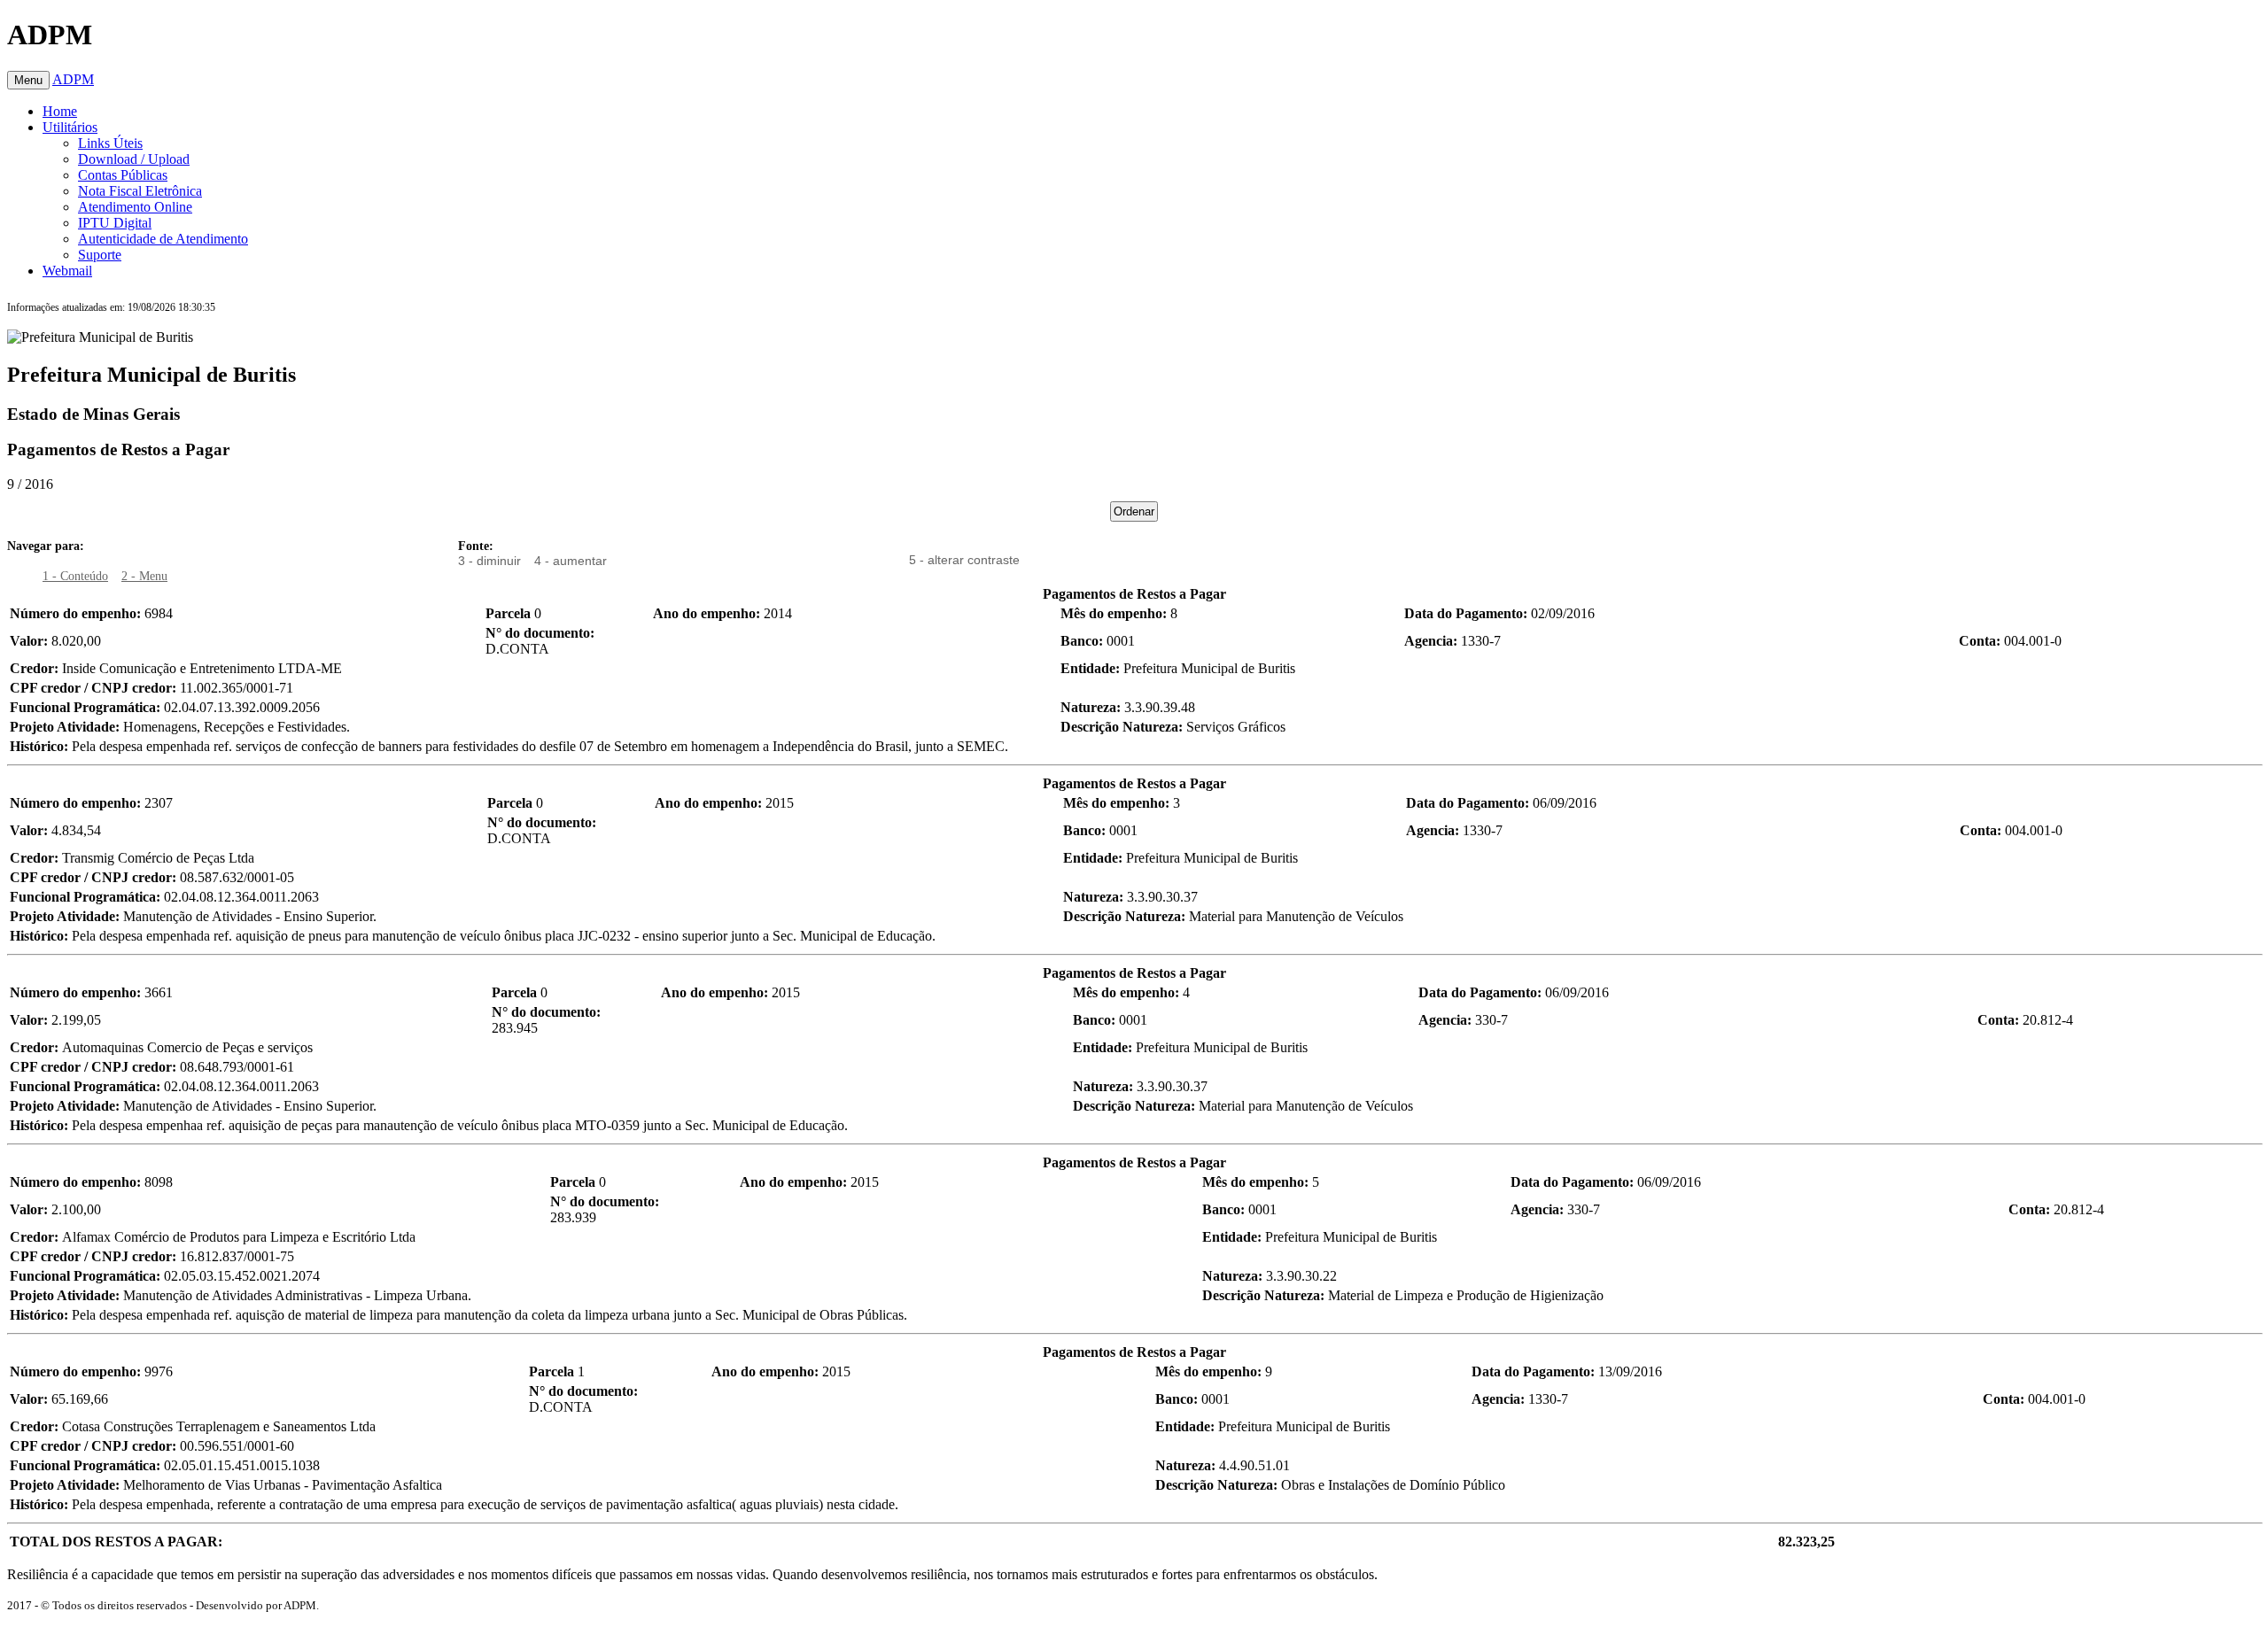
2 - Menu (144, 576)
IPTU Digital (115, 223)
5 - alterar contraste (964, 560)
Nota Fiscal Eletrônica (140, 191)
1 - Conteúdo (75, 576)
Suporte (100, 255)
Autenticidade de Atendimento (163, 239)
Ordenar (1134, 511)
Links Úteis (110, 143)
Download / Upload (134, 159)
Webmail (67, 271)
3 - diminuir (489, 561)
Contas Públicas (123, 175)
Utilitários (70, 127)
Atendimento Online (135, 207)
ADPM (73, 79)
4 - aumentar (571, 561)
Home (60, 111)
